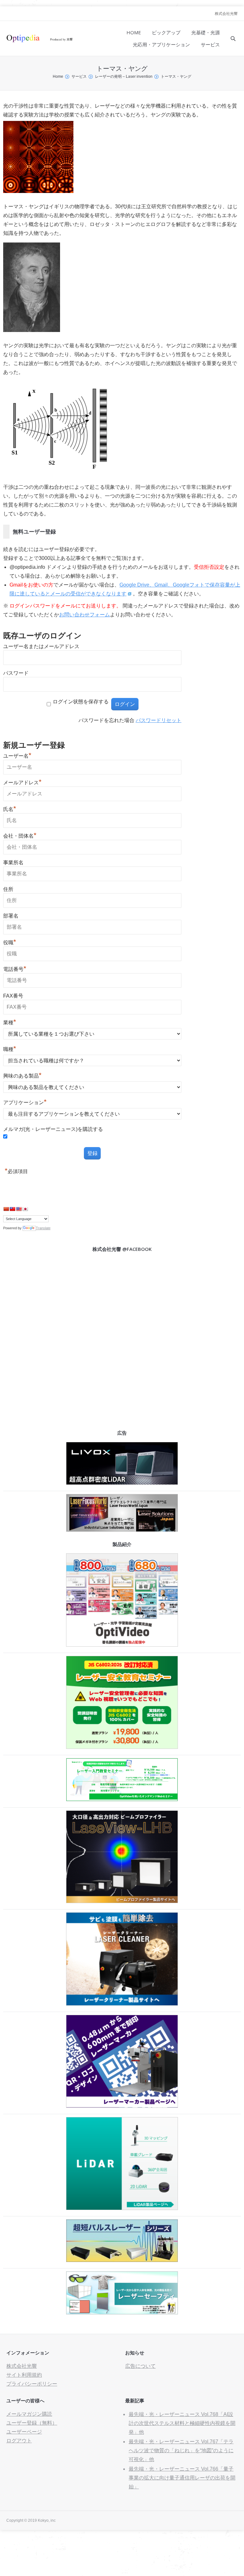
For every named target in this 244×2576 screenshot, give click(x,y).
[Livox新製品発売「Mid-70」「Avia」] (122, 1483)
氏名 (10, 809)
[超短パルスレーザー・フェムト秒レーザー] (122, 2260)
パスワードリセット (159, 720)
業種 (10, 1022)
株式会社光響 (226, 14)
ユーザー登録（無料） (32, 2423)
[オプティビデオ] (122, 1645)
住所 (8, 889)
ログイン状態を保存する (81, 702)
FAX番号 (13, 996)
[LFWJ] (122, 1530)
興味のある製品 (22, 1076)
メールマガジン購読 (29, 2414)
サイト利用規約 (24, 2375)
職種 (10, 1049)
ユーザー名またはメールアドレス (41, 646)
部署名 (11, 916)
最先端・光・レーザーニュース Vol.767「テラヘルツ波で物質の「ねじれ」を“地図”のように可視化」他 (181, 2450)
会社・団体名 (20, 836)
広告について (140, 2366)
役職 (10, 943)
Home (58, 76)
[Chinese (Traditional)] (12, 1209)
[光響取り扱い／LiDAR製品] (122, 2208)
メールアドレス (22, 783)
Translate (43, 1228)
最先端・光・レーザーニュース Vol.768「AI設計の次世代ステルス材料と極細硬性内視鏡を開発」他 (182, 2423)
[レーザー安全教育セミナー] (122, 1747)
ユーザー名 (17, 756)
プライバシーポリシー (32, 2384)
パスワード (16, 673)
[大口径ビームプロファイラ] (122, 1901)
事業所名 (13, 863)
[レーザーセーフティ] (122, 2313)
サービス (79, 76)
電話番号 (15, 969)
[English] (19, 1209)
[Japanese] (25, 1209)
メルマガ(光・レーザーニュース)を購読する (53, 1129)
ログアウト (19, 2441)
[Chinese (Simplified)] (6, 1209)
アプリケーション (25, 1102)
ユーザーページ (24, 2432)
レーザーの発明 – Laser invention (124, 76)
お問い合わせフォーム (85, 615)
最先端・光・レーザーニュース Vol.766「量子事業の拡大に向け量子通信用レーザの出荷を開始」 (182, 2478)
